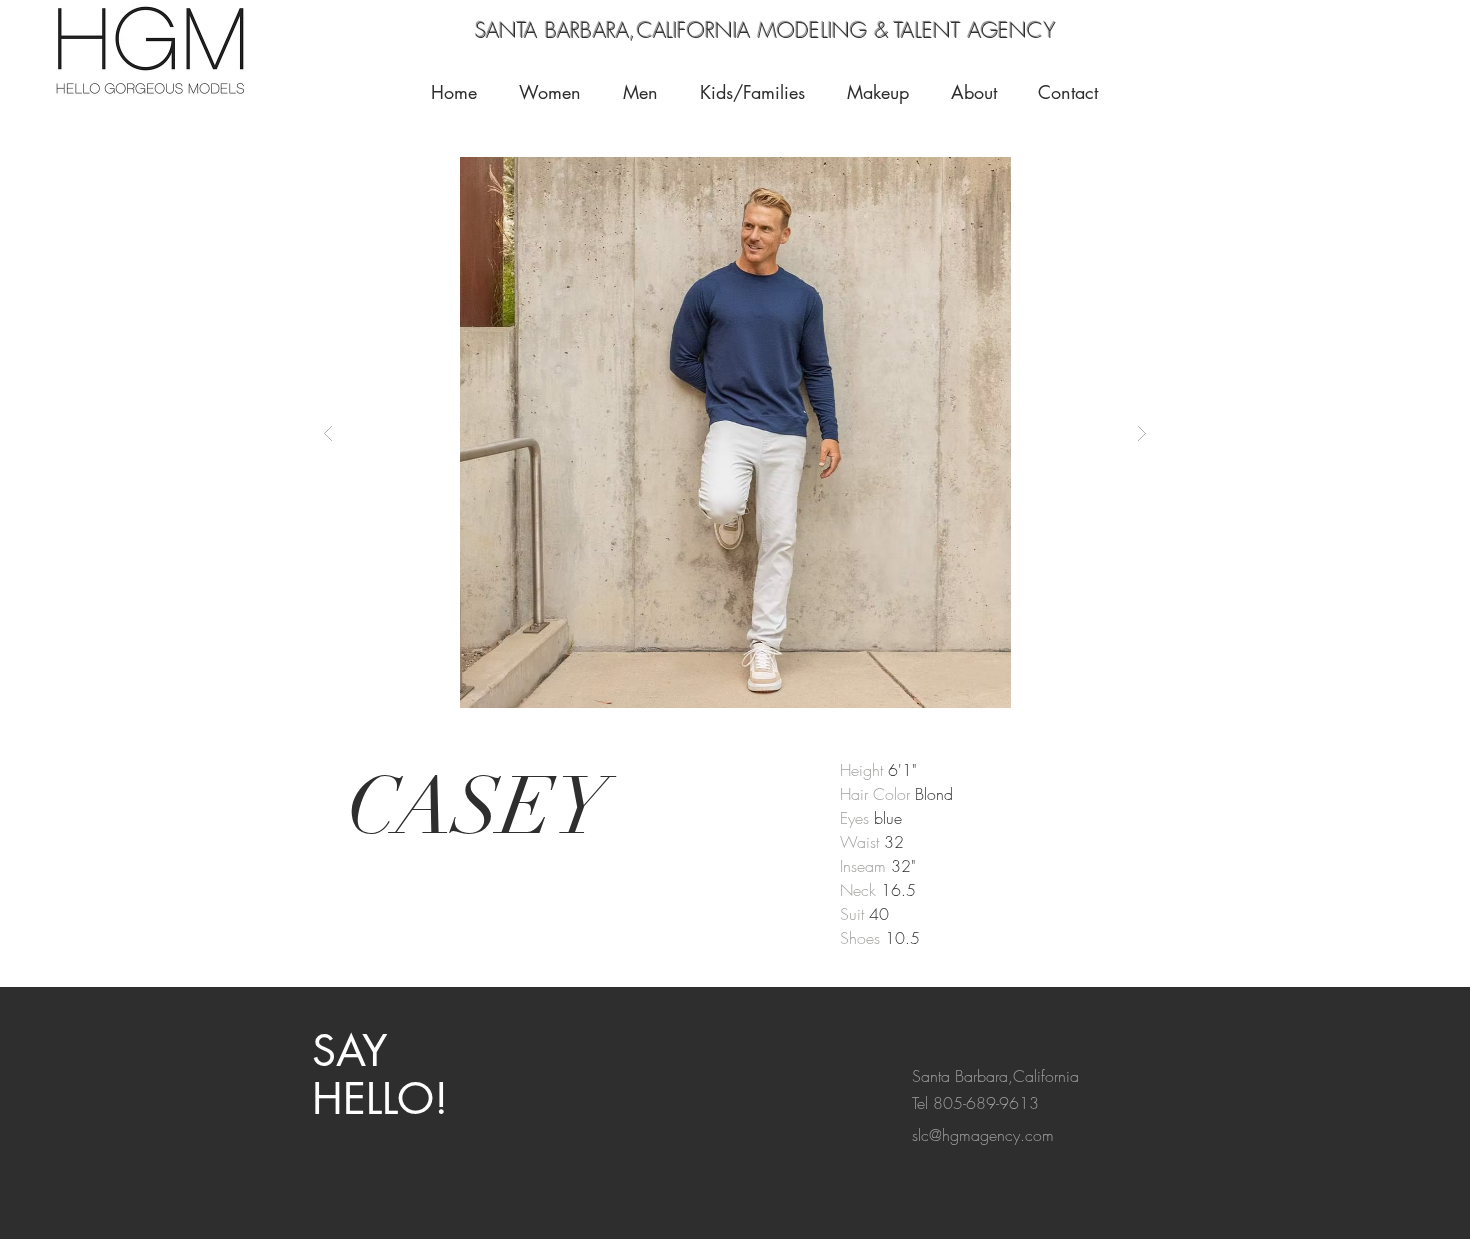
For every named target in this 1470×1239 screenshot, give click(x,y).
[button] (884, 92)
